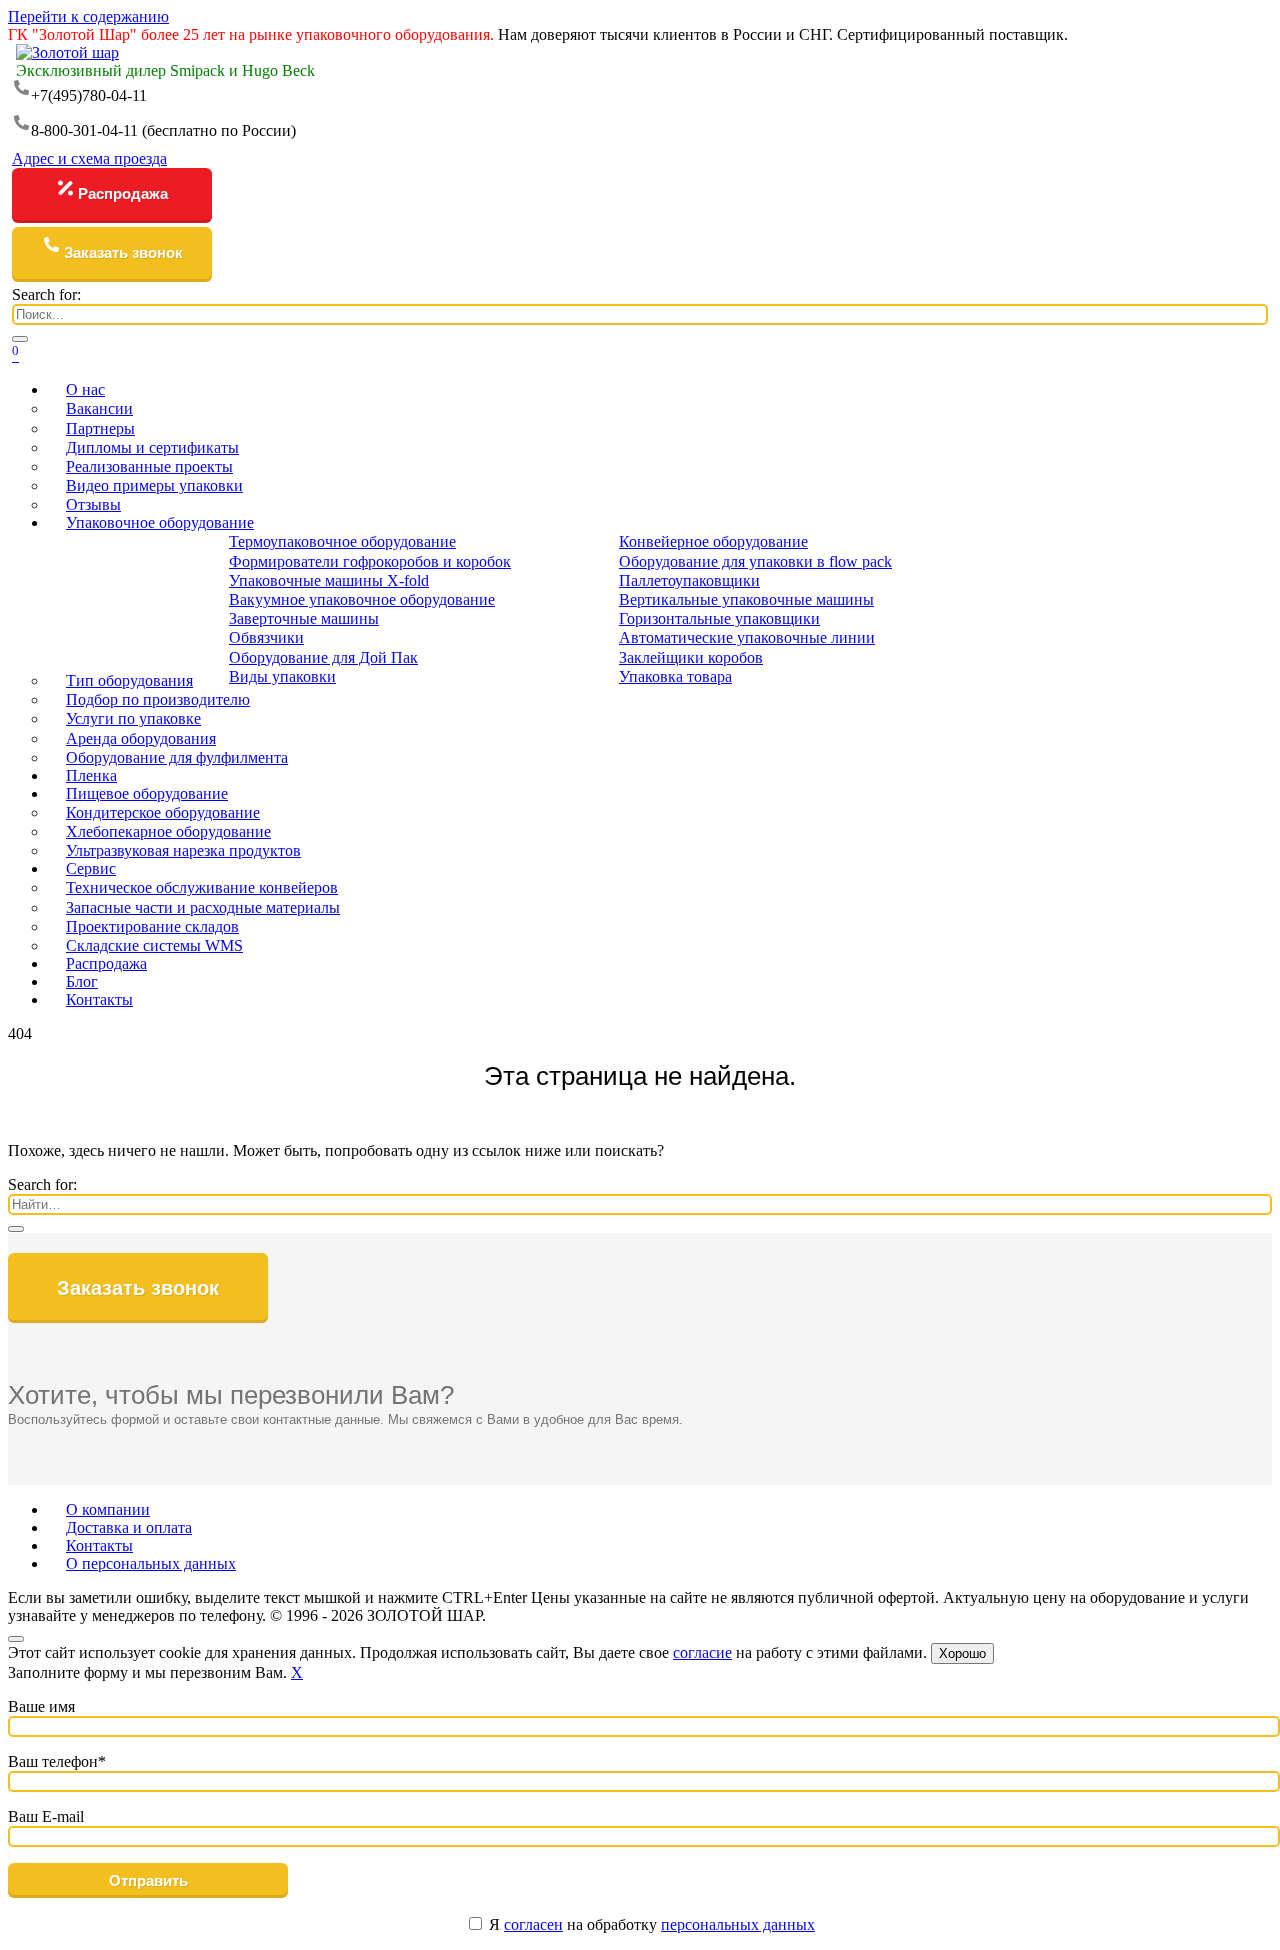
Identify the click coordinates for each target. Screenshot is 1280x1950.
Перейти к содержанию (88, 16)
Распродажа (123, 193)
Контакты (99, 999)
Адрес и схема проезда (89, 158)
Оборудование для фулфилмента (177, 757)
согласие (702, 1652)
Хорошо (962, 1653)
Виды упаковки (282, 676)
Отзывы (93, 504)
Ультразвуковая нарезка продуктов (183, 850)
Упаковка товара (675, 676)
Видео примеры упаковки (154, 485)
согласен (533, 1924)
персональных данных (738, 1924)
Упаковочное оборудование (160, 522)
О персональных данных (151, 1563)
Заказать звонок (123, 252)
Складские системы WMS (154, 945)
